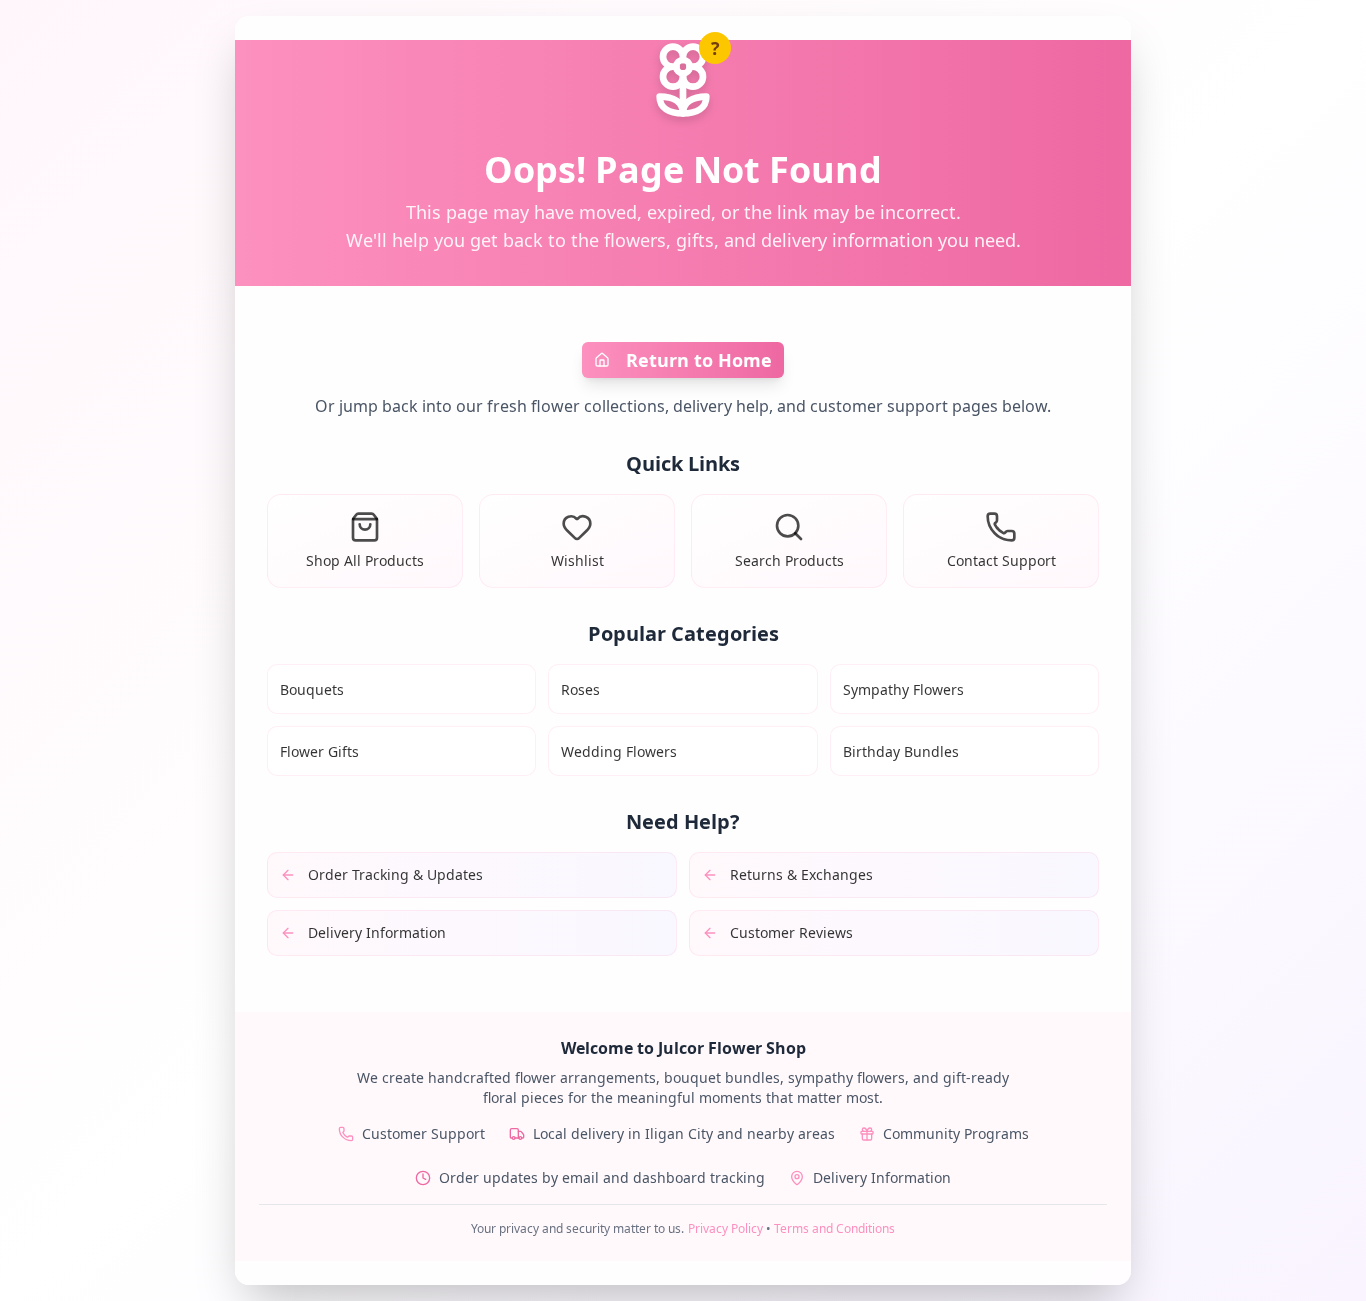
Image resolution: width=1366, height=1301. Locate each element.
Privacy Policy (725, 1228)
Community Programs (956, 1133)
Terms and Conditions (834, 1228)
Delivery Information (882, 1177)
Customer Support (423, 1133)
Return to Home (699, 360)
